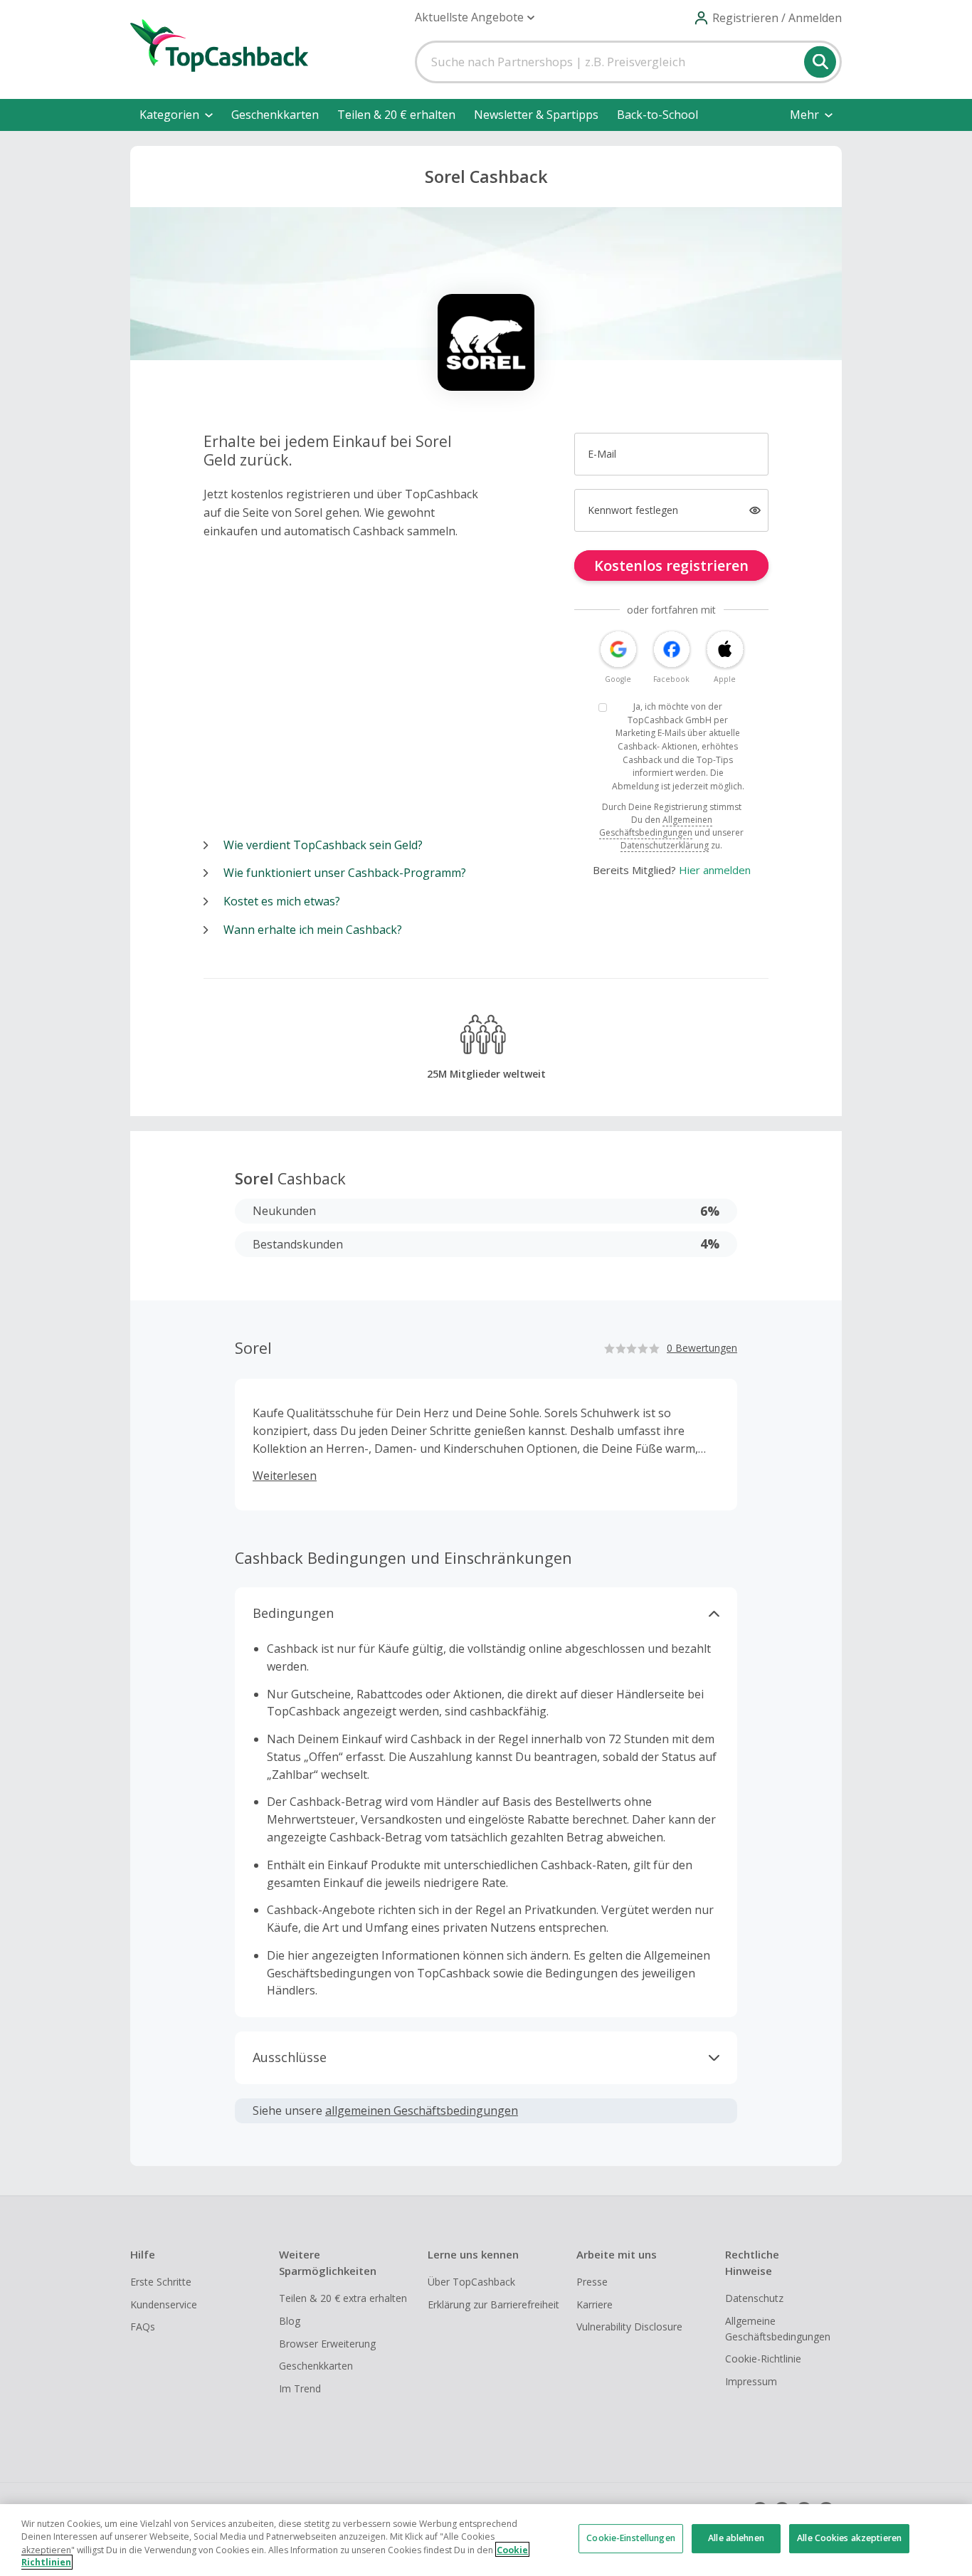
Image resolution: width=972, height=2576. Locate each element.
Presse (592, 2282)
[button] (475, 17)
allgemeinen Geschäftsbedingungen (422, 2110)
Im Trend (300, 2388)
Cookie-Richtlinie (763, 2359)
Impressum (751, 2381)
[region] (486, 2540)
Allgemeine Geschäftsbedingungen (778, 2329)
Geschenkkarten (275, 115)
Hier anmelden (715, 870)
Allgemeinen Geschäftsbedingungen (656, 826)
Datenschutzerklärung (665, 845)
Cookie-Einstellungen (630, 2539)
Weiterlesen (285, 1476)
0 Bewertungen (702, 1348)
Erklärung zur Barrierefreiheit (493, 2304)
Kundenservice (164, 2304)
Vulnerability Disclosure (629, 2327)
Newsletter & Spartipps (536, 115)
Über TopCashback (471, 2282)
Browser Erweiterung (327, 2344)
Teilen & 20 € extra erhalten (343, 2298)
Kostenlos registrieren (671, 566)
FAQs (143, 2327)
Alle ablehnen (736, 2539)
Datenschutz (754, 2298)
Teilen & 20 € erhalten (396, 115)
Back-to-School (657, 115)
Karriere (595, 2304)
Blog (290, 2321)
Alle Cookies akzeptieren (849, 2539)
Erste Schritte (161, 2282)
